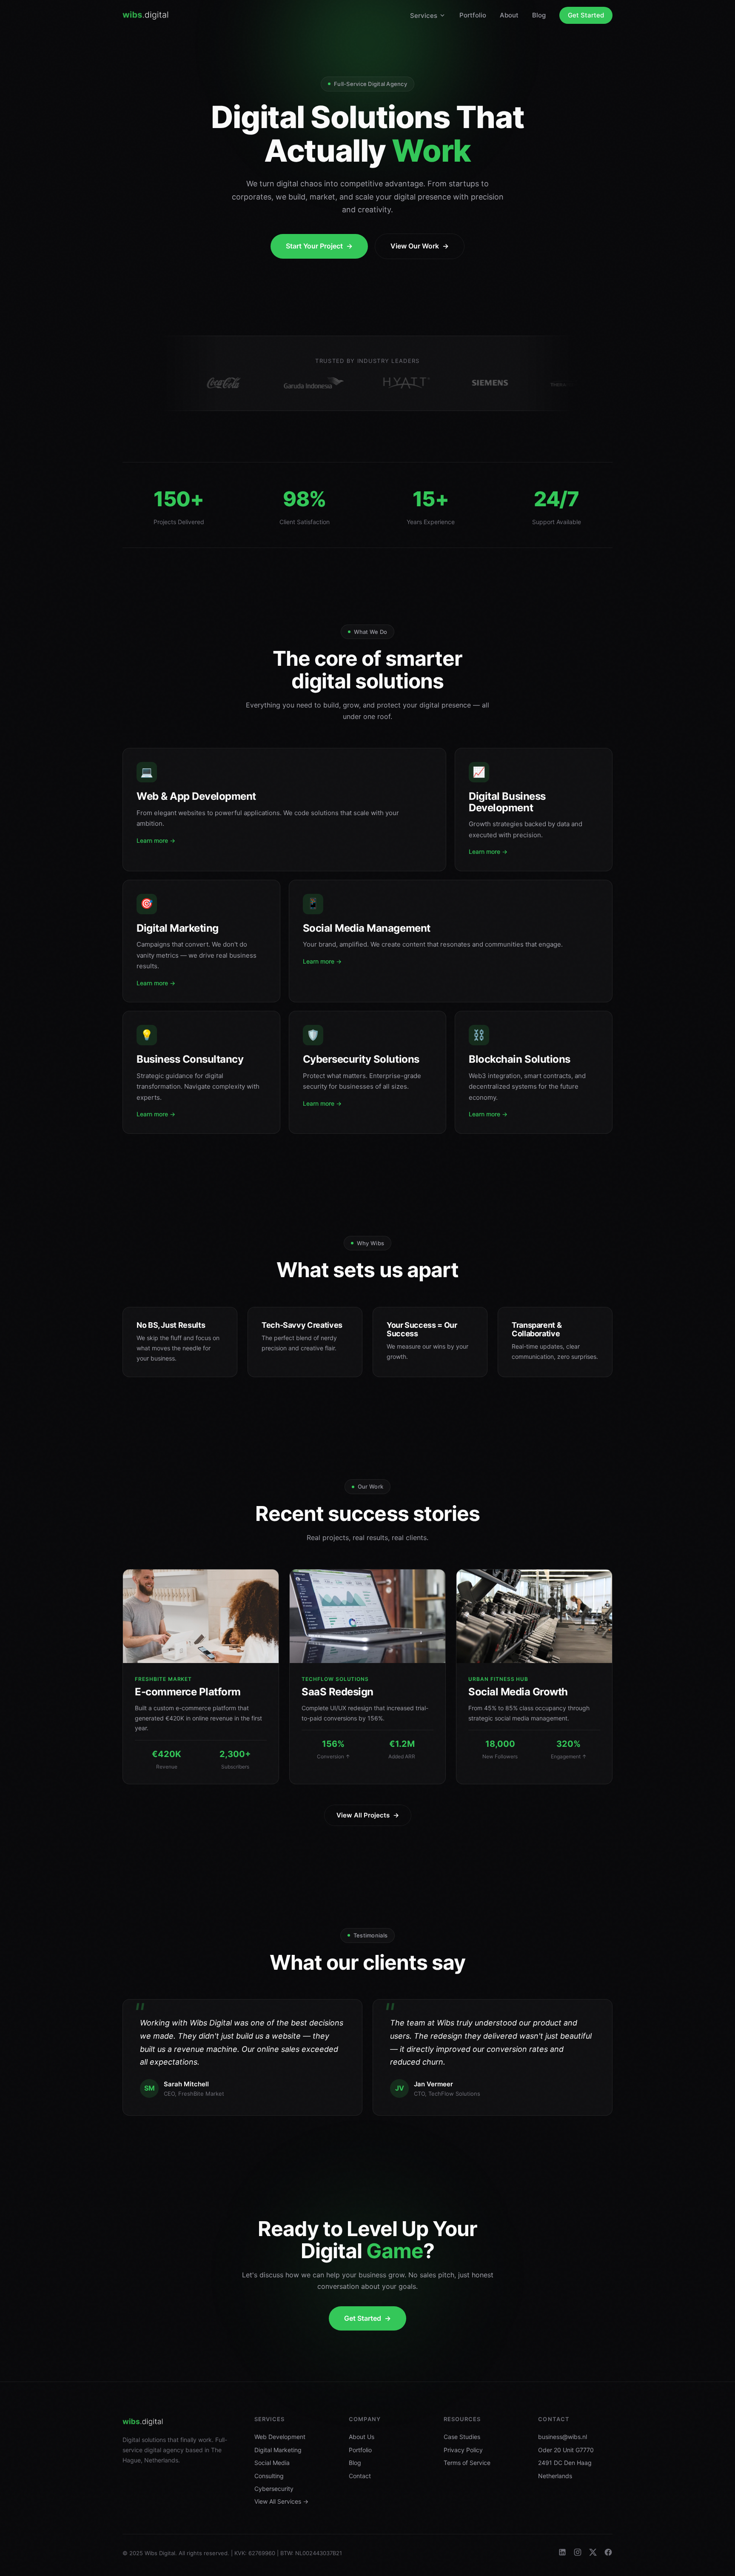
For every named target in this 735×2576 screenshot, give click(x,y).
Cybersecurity (274, 2489)
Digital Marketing (278, 2450)
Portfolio (473, 15)
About (509, 15)
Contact (360, 2476)
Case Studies (462, 2437)
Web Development (280, 2437)
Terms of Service (467, 2463)
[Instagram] (578, 2553)
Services (424, 16)
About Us (362, 2437)
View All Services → (281, 2501)
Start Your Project (319, 246)
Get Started (586, 15)
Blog (539, 15)
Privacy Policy (463, 2450)
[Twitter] (593, 2553)
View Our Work (420, 246)
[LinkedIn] (562, 2553)
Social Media (272, 2463)
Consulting (269, 2476)
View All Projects (368, 1815)
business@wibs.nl (563, 2437)
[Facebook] (608, 2553)
